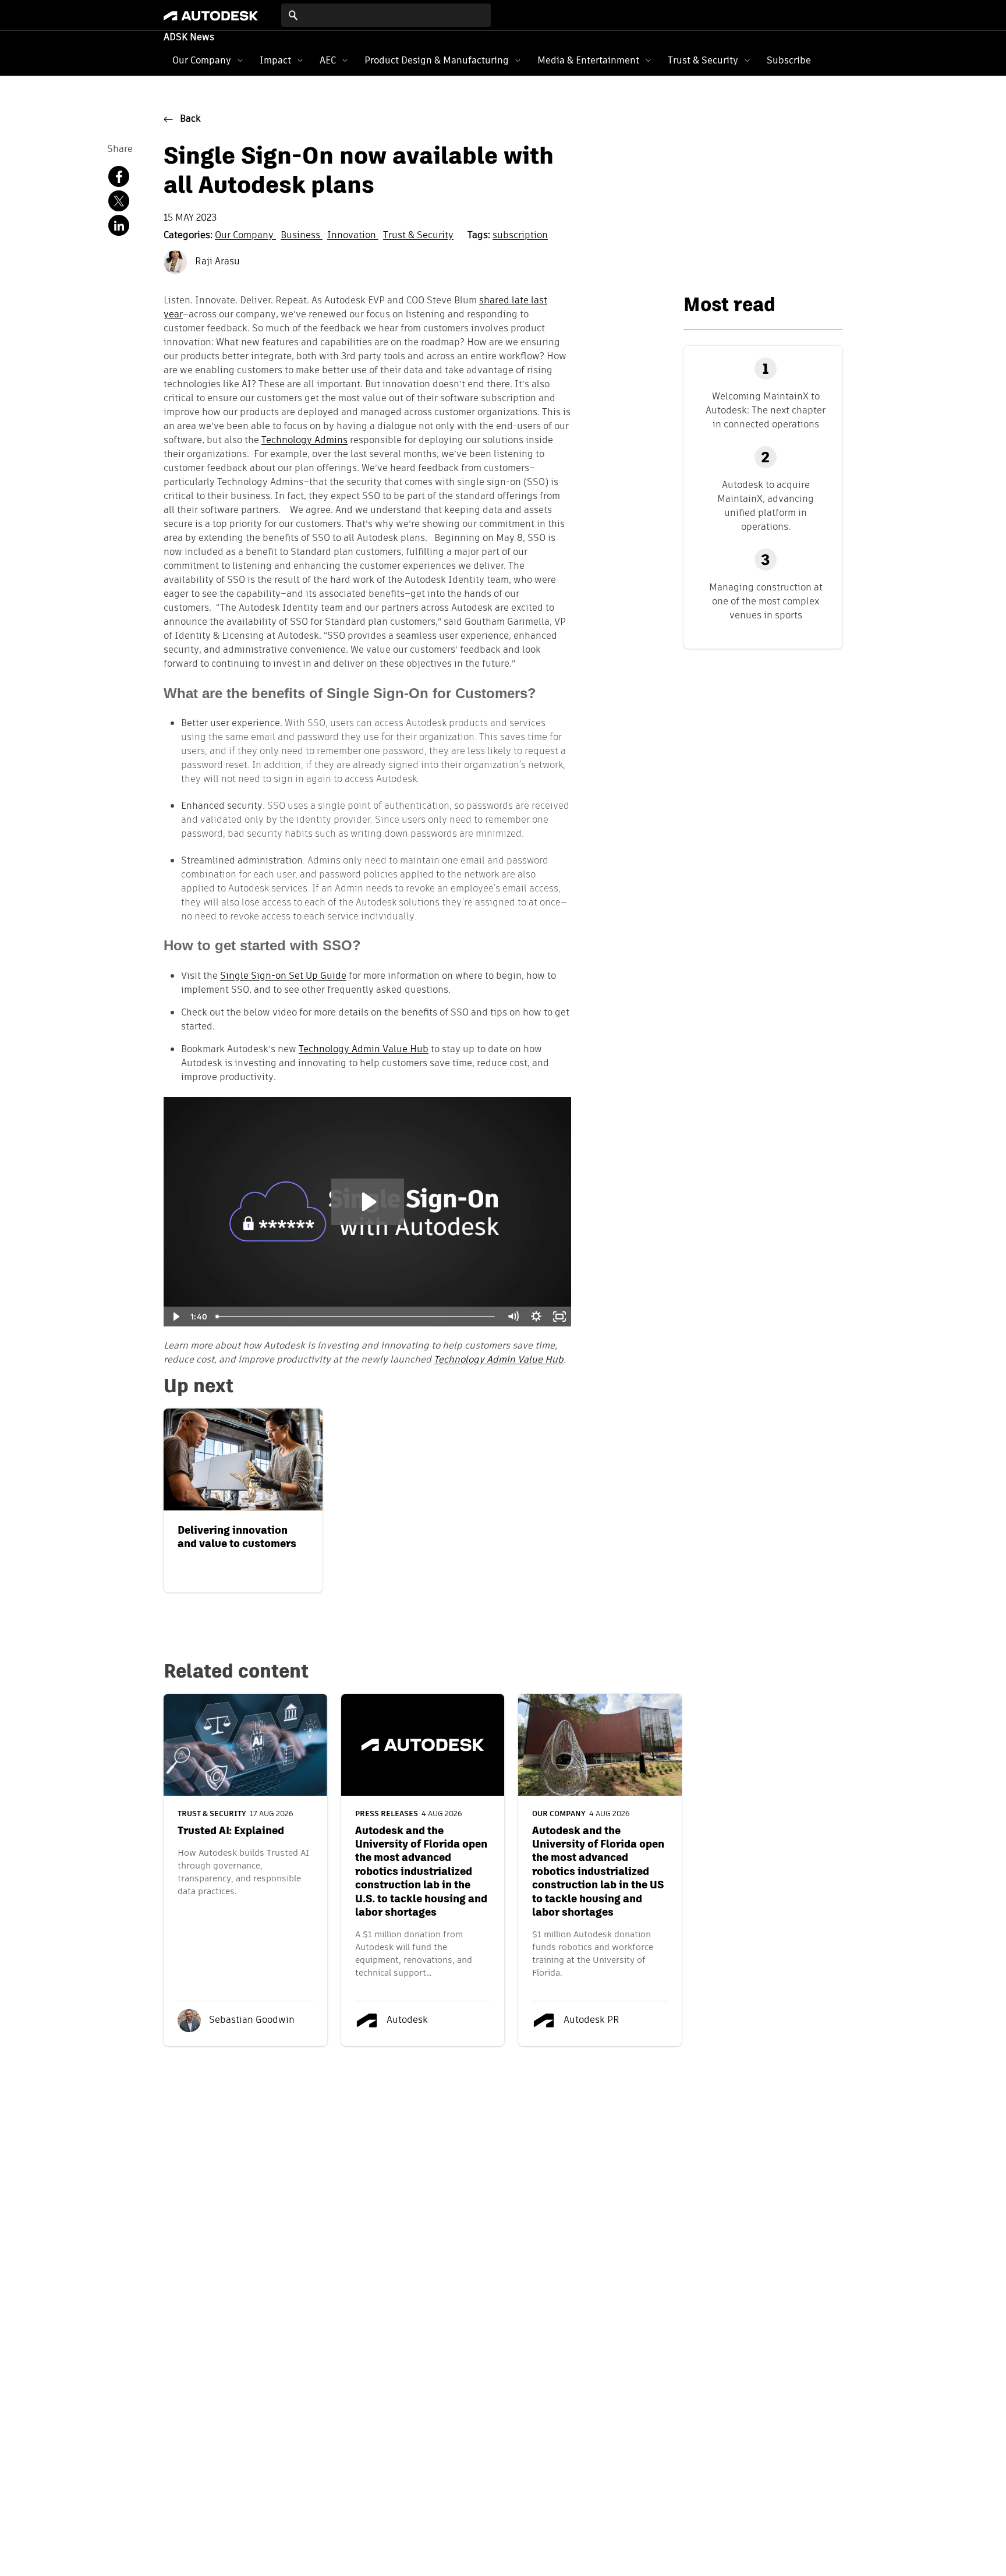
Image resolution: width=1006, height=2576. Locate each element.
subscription (520, 236)
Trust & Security (703, 60)
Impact (275, 60)
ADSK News (189, 38)
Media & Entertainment (588, 60)
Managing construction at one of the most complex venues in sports (766, 601)
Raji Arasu (216, 262)
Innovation (353, 236)
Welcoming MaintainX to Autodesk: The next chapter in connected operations (766, 410)
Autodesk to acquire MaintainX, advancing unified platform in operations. (766, 506)
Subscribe (789, 60)
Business (302, 236)
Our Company (202, 60)
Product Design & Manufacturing (437, 60)
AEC (328, 60)
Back (190, 119)
